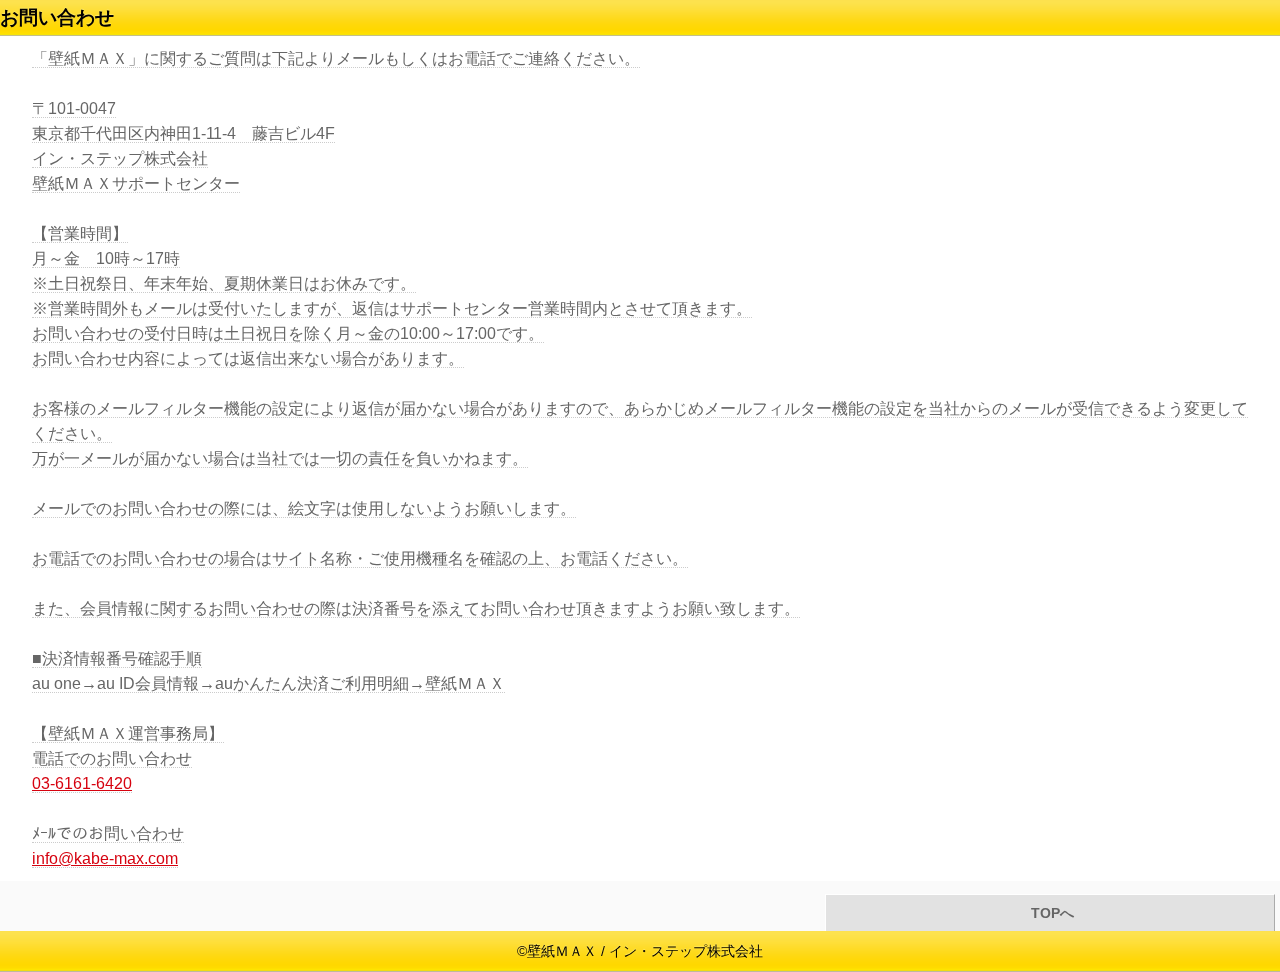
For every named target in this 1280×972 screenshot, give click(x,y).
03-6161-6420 (82, 783)
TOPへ (1050, 913)
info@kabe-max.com (105, 858)
